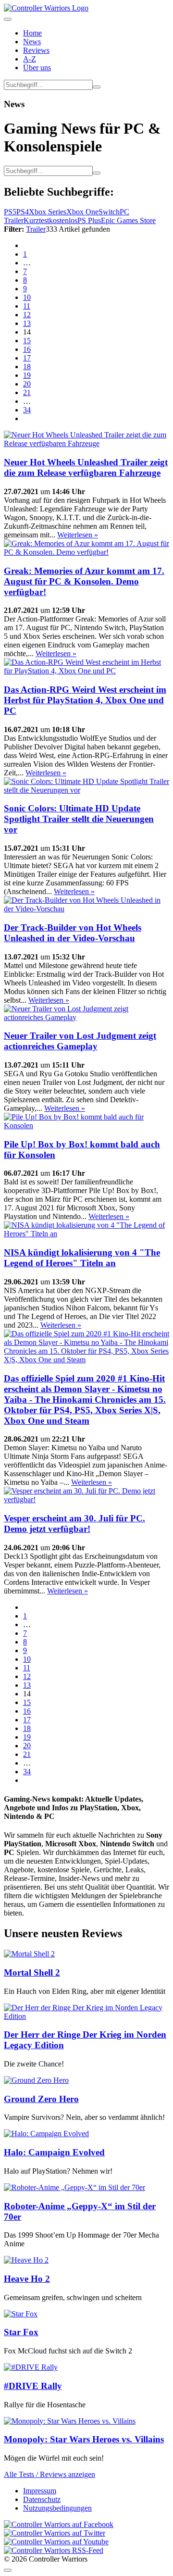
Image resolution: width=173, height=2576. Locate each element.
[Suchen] (97, 87)
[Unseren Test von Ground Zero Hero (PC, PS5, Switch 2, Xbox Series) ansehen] (36, 2080)
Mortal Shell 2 (32, 1972)
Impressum (40, 2491)
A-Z (30, 59)
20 (27, 384)
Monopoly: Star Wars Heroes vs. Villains (84, 2439)
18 (27, 367)
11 (27, 306)
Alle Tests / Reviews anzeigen (49, 2474)
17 (27, 358)
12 (27, 315)
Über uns (37, 68)
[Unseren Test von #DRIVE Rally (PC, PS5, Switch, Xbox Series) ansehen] (31, 2367)
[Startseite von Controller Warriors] (46, 8)
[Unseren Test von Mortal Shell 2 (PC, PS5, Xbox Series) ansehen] (29, 1954)
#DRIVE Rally (33, 2386)
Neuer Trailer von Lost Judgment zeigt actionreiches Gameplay (80, 1041)
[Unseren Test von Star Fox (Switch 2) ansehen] (21, 2314)
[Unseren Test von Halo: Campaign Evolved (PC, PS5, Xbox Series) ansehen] (46, 2134)
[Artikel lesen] (86, 443)
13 (27, 323)
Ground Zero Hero (41, 2099)
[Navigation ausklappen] (8, 19)
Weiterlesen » (78, 535)
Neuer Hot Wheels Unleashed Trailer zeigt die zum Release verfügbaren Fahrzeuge (86, 467)
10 (27, 297)
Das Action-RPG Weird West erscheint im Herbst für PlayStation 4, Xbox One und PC (85, 700)
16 (27, 349)
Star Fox (21, 2332)
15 (27, 341)
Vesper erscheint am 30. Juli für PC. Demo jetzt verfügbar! (74, 1524)
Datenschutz (42, 2499)
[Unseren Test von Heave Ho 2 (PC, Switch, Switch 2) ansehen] (26, 2260)
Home (32, 33)
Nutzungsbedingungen (57, 2508)
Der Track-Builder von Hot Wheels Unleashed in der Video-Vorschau (73, 933)
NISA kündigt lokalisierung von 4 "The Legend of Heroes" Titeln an (82, 1258)
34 (27, 410)
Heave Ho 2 (27, 2279)
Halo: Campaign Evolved (54, 2152)
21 (27, 392)
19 (27, 375)
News (32, 42)
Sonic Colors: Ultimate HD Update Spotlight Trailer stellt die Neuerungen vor (79, 819)
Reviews (36, 50)
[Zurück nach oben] (8, 2570)
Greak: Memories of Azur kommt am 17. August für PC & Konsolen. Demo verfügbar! (84, 581)
